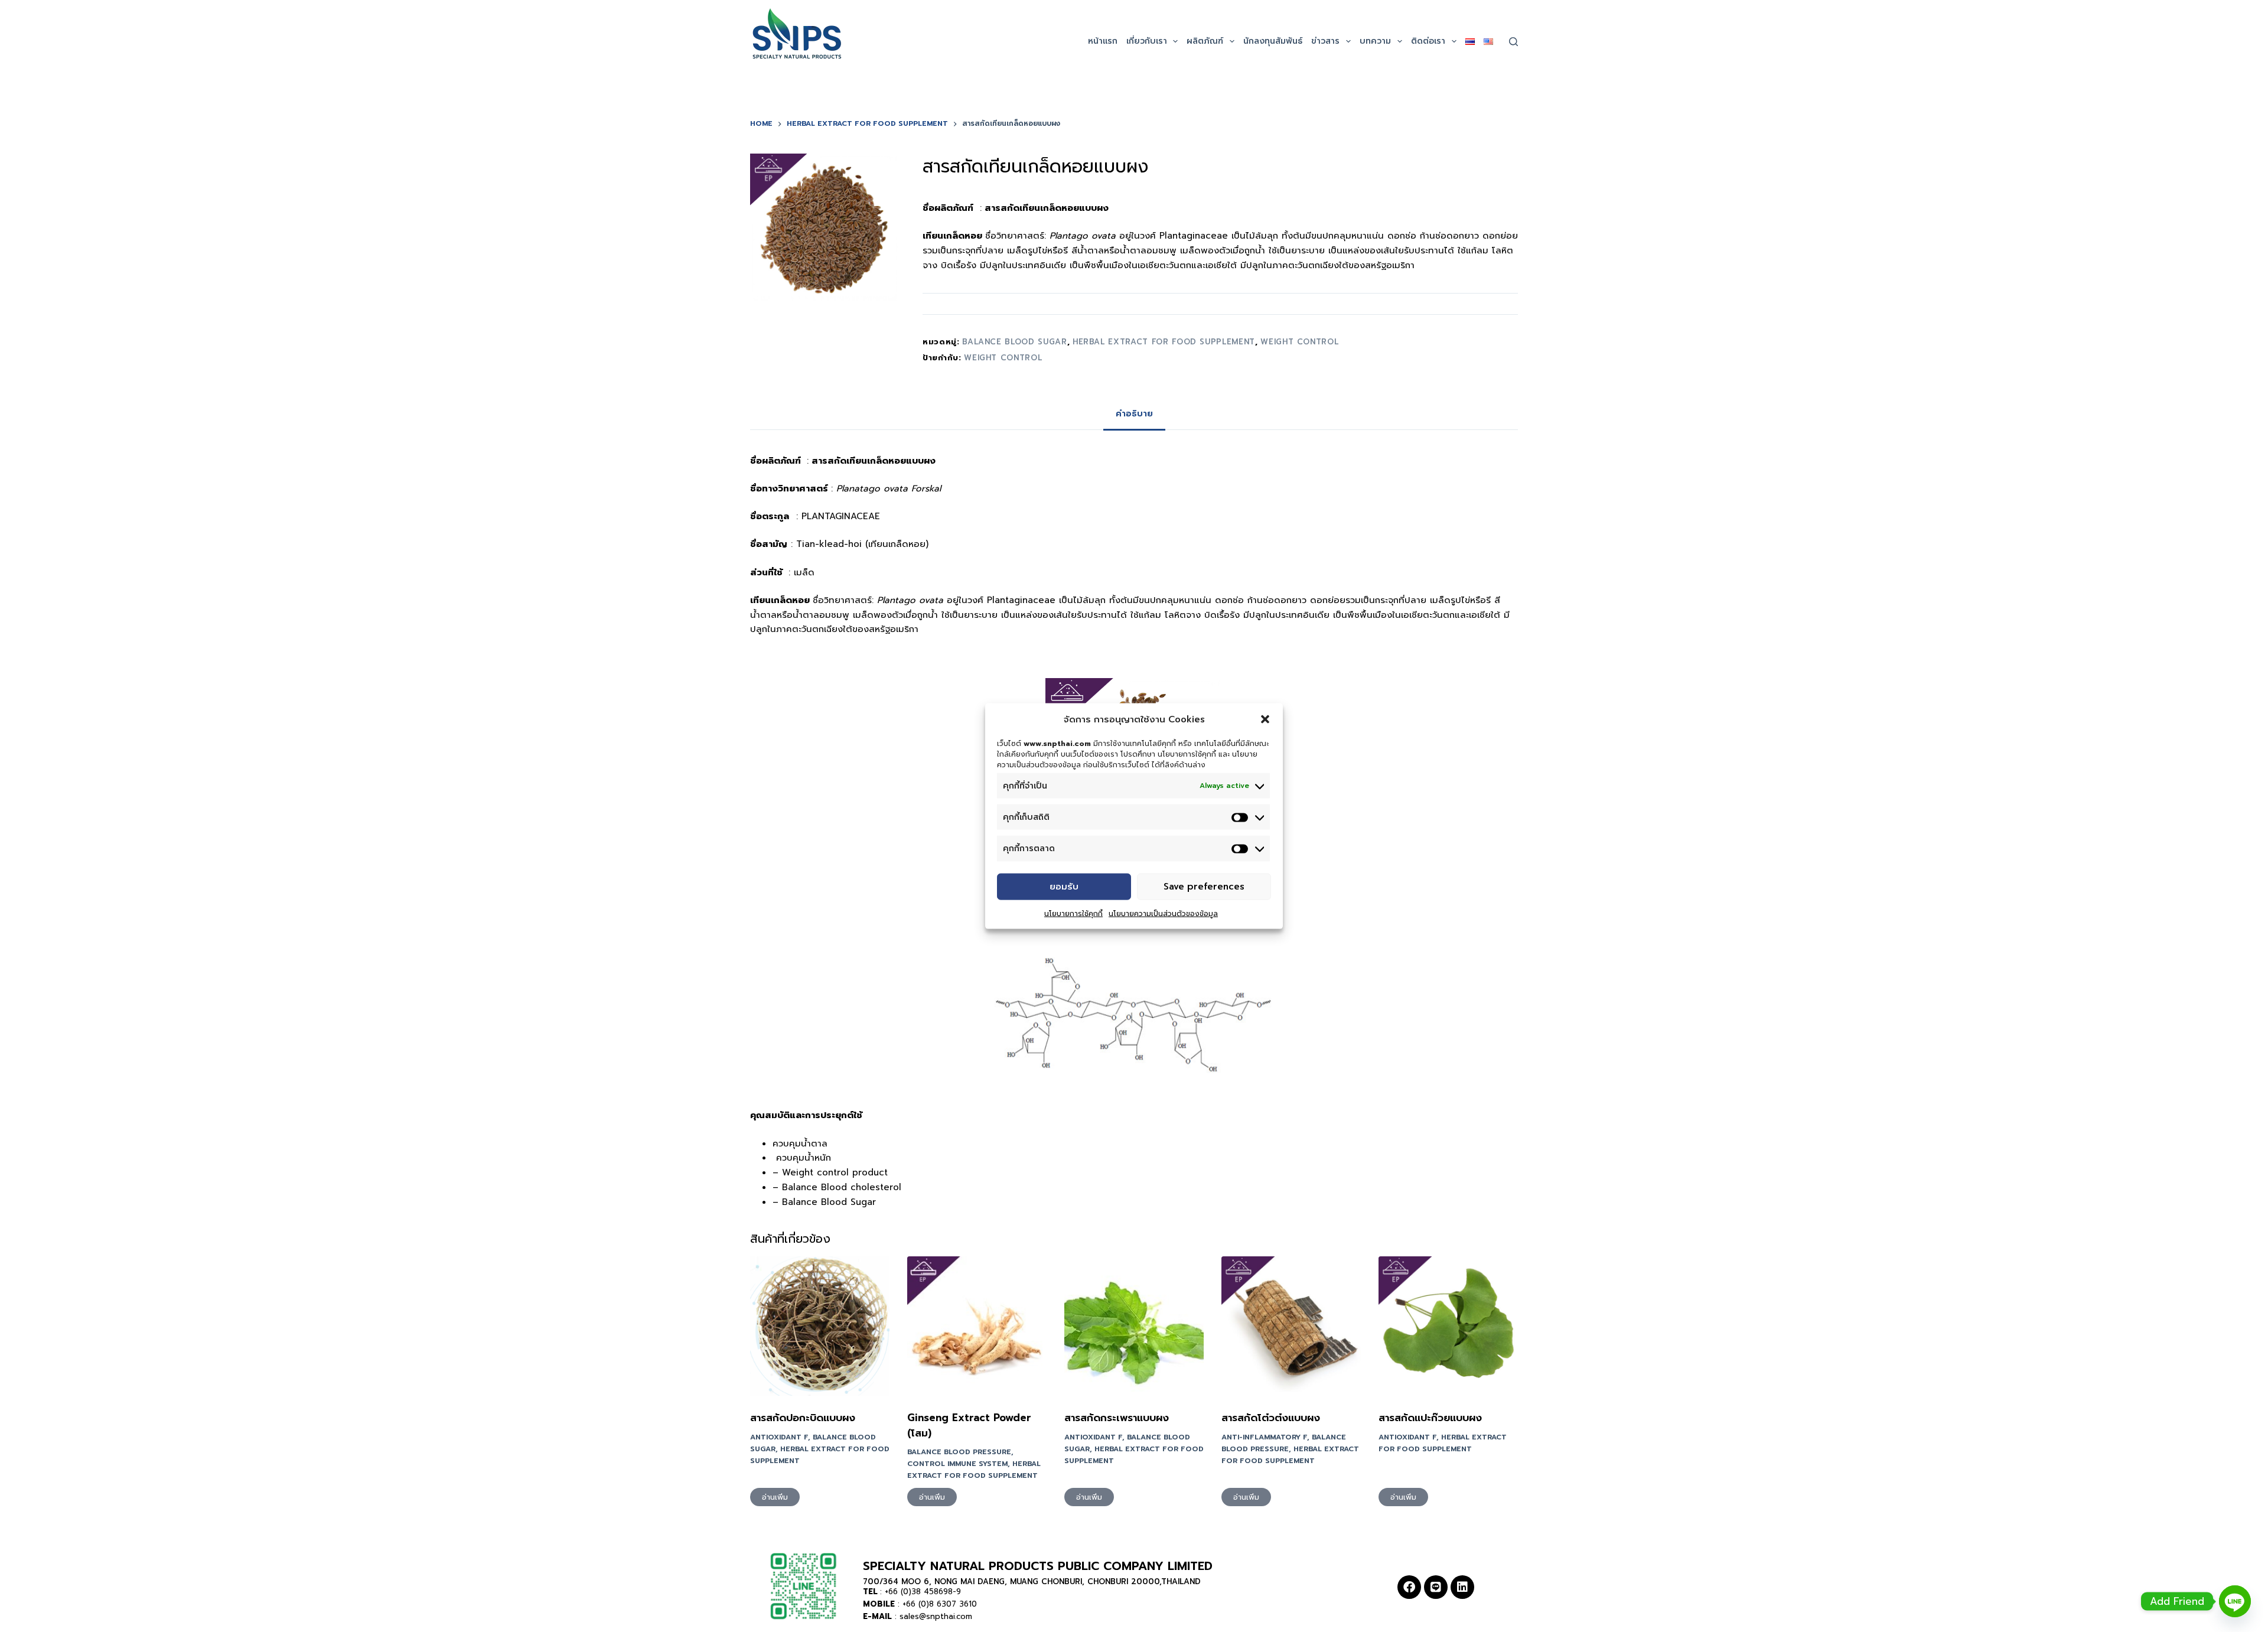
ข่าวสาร (1325, 41)
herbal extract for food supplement (1164, 342)
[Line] (1436, 1587)
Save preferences (1204, 887)
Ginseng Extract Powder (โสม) (969, 1425)
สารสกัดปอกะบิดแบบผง (803, 1418)
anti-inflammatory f (1264, 1437)
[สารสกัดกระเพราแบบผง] (1134, 1326)
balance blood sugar (1014, 342)
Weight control (1003, 358)
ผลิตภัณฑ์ (1205, 41)
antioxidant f (779, 1437)
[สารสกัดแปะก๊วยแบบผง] (1448, 1326)
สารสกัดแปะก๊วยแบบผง (1430, 1418)
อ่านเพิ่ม (775, 1497)
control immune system (957, 1464)
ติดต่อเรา (1428, 41)
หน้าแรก (1103, 41)
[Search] (1513, 42)
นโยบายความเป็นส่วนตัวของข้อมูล (1163, 913)
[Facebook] (1409, 1587)
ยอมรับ (1064, 887)
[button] (1265, 719)
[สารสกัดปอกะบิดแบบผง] (820, 1326)
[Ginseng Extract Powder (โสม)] (977, 1326)
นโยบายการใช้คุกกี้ (1073, 913)
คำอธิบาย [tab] (1134, 414)
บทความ (1375, 41)
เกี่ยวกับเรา (1147, 41)
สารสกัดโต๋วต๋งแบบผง (1271, 1418)
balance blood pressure (959, 1452)
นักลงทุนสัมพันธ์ (1273, 41)
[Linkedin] (1462, 1587)
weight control (1299, 342)
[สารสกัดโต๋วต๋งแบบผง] (1291, 1326)
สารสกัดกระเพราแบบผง (1117, 1418)
